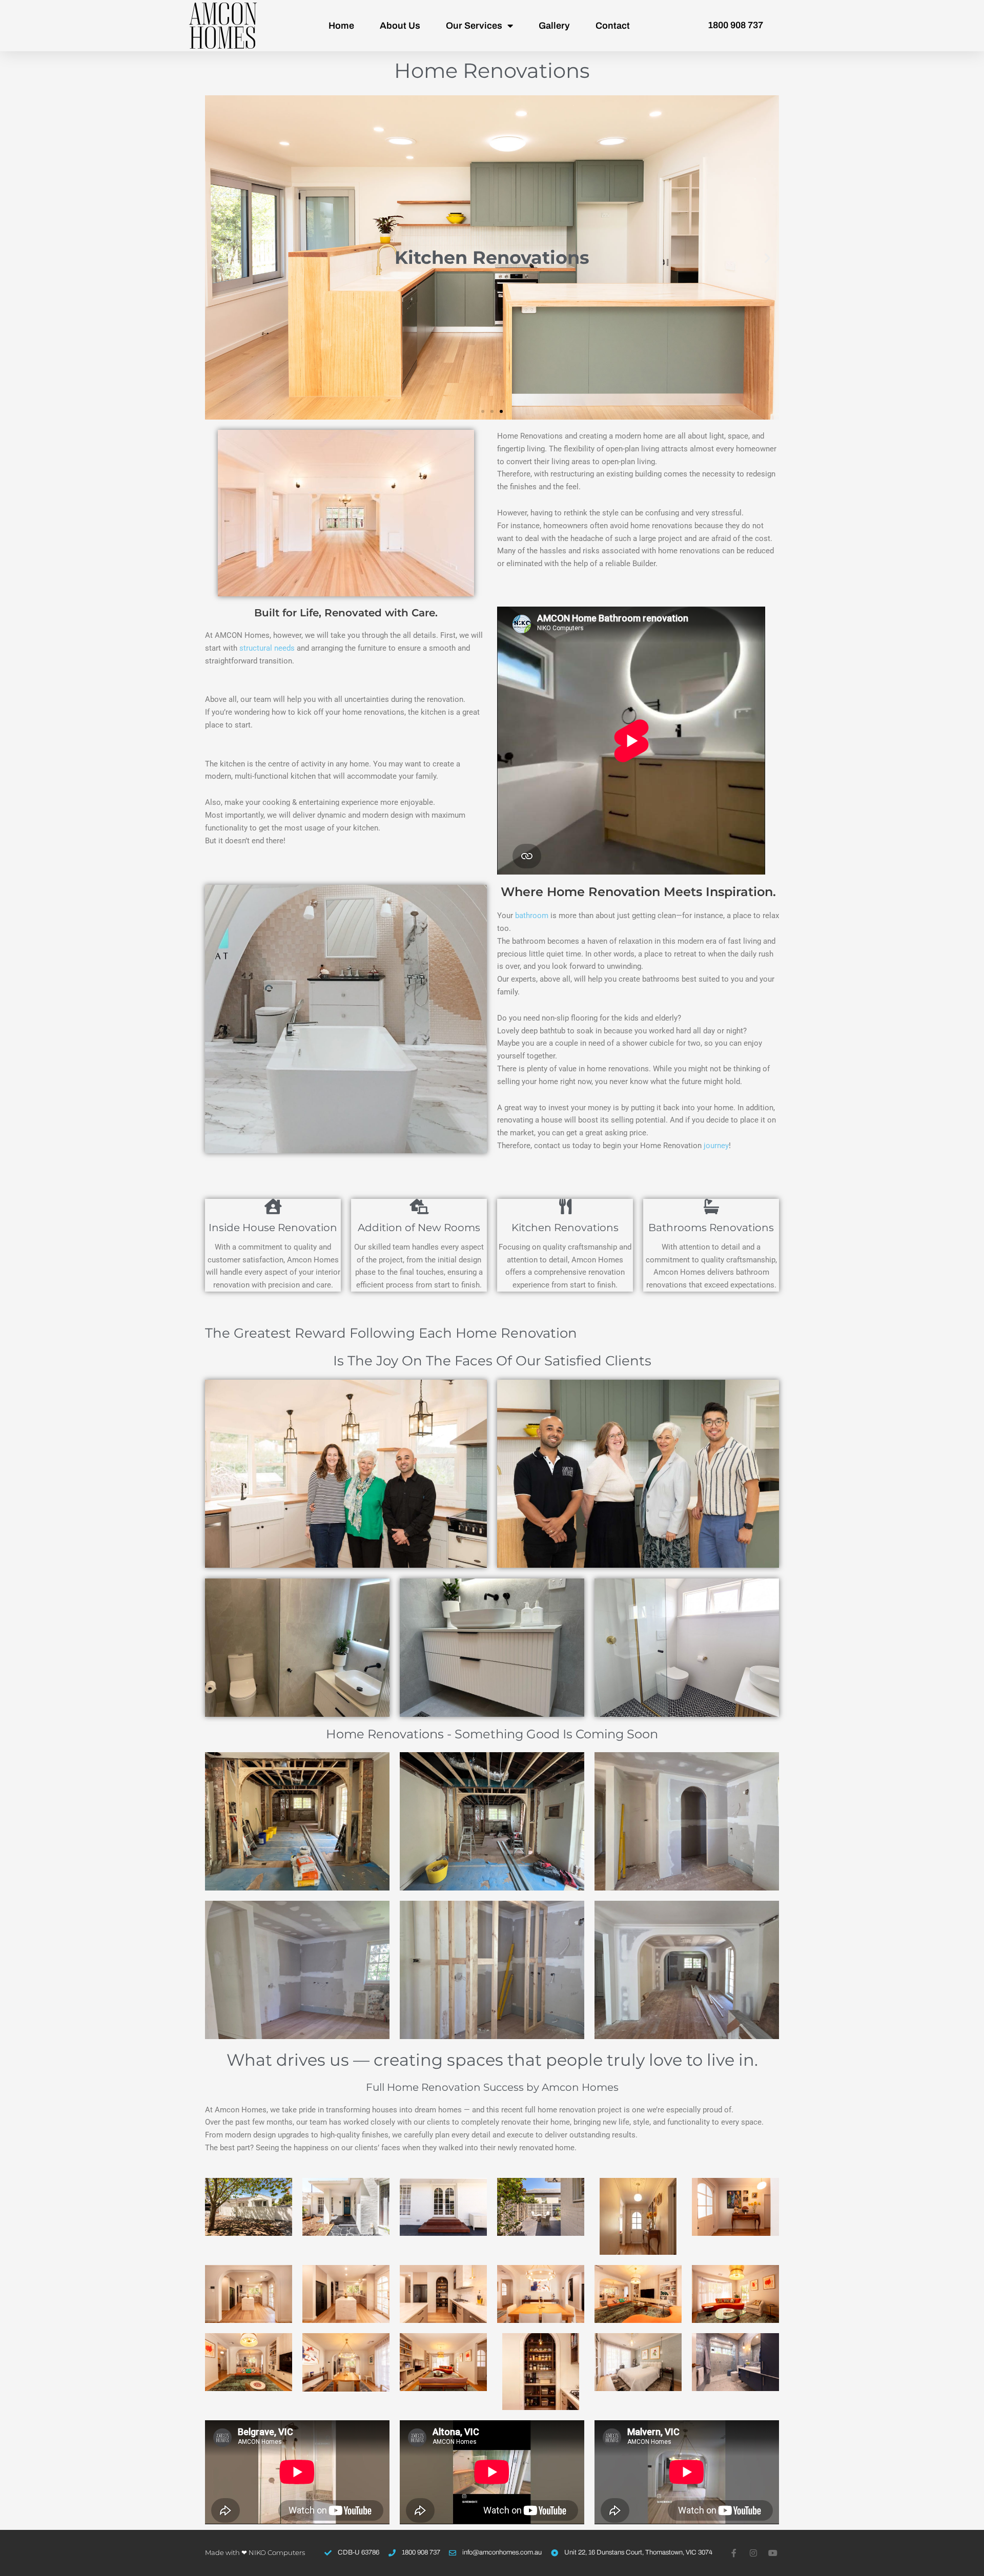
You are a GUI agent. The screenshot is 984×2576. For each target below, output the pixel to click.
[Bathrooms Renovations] (711, 1207)
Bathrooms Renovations (711, 1228)
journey (716, 1146)
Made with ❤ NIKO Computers (255, 2552)
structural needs (267, 648)
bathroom (532, 916)
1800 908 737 (735, 25)
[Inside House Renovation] (273, 1207)
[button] (217, 257)
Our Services (474, 26)
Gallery (554, 26)
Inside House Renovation (273, 1228)
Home (341, 26)
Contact (613, 26)
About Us (400, 26)
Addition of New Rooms (419, 1228)
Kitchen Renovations (565, 1228)
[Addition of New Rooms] (419, 1207)
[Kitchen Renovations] (565, 1207)
